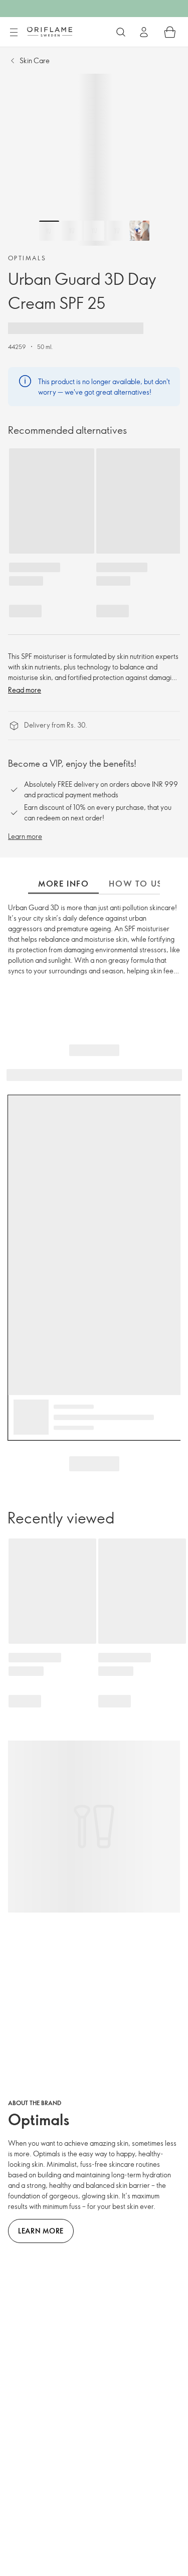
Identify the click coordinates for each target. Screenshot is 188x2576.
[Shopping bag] (170, 32)
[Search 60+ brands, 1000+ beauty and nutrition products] (121, 32)
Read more (25, 690)
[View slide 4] (117, 231)
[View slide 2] (72, 231)
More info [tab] (63, 884)
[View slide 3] (94, 231)
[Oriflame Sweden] (50, 32)
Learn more (25, 836)
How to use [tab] (138, 884)
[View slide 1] (49, 231)
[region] (94, 160)
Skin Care (35, 60)
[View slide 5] (139, 231)
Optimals (27, 258)
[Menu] (14, 33)
